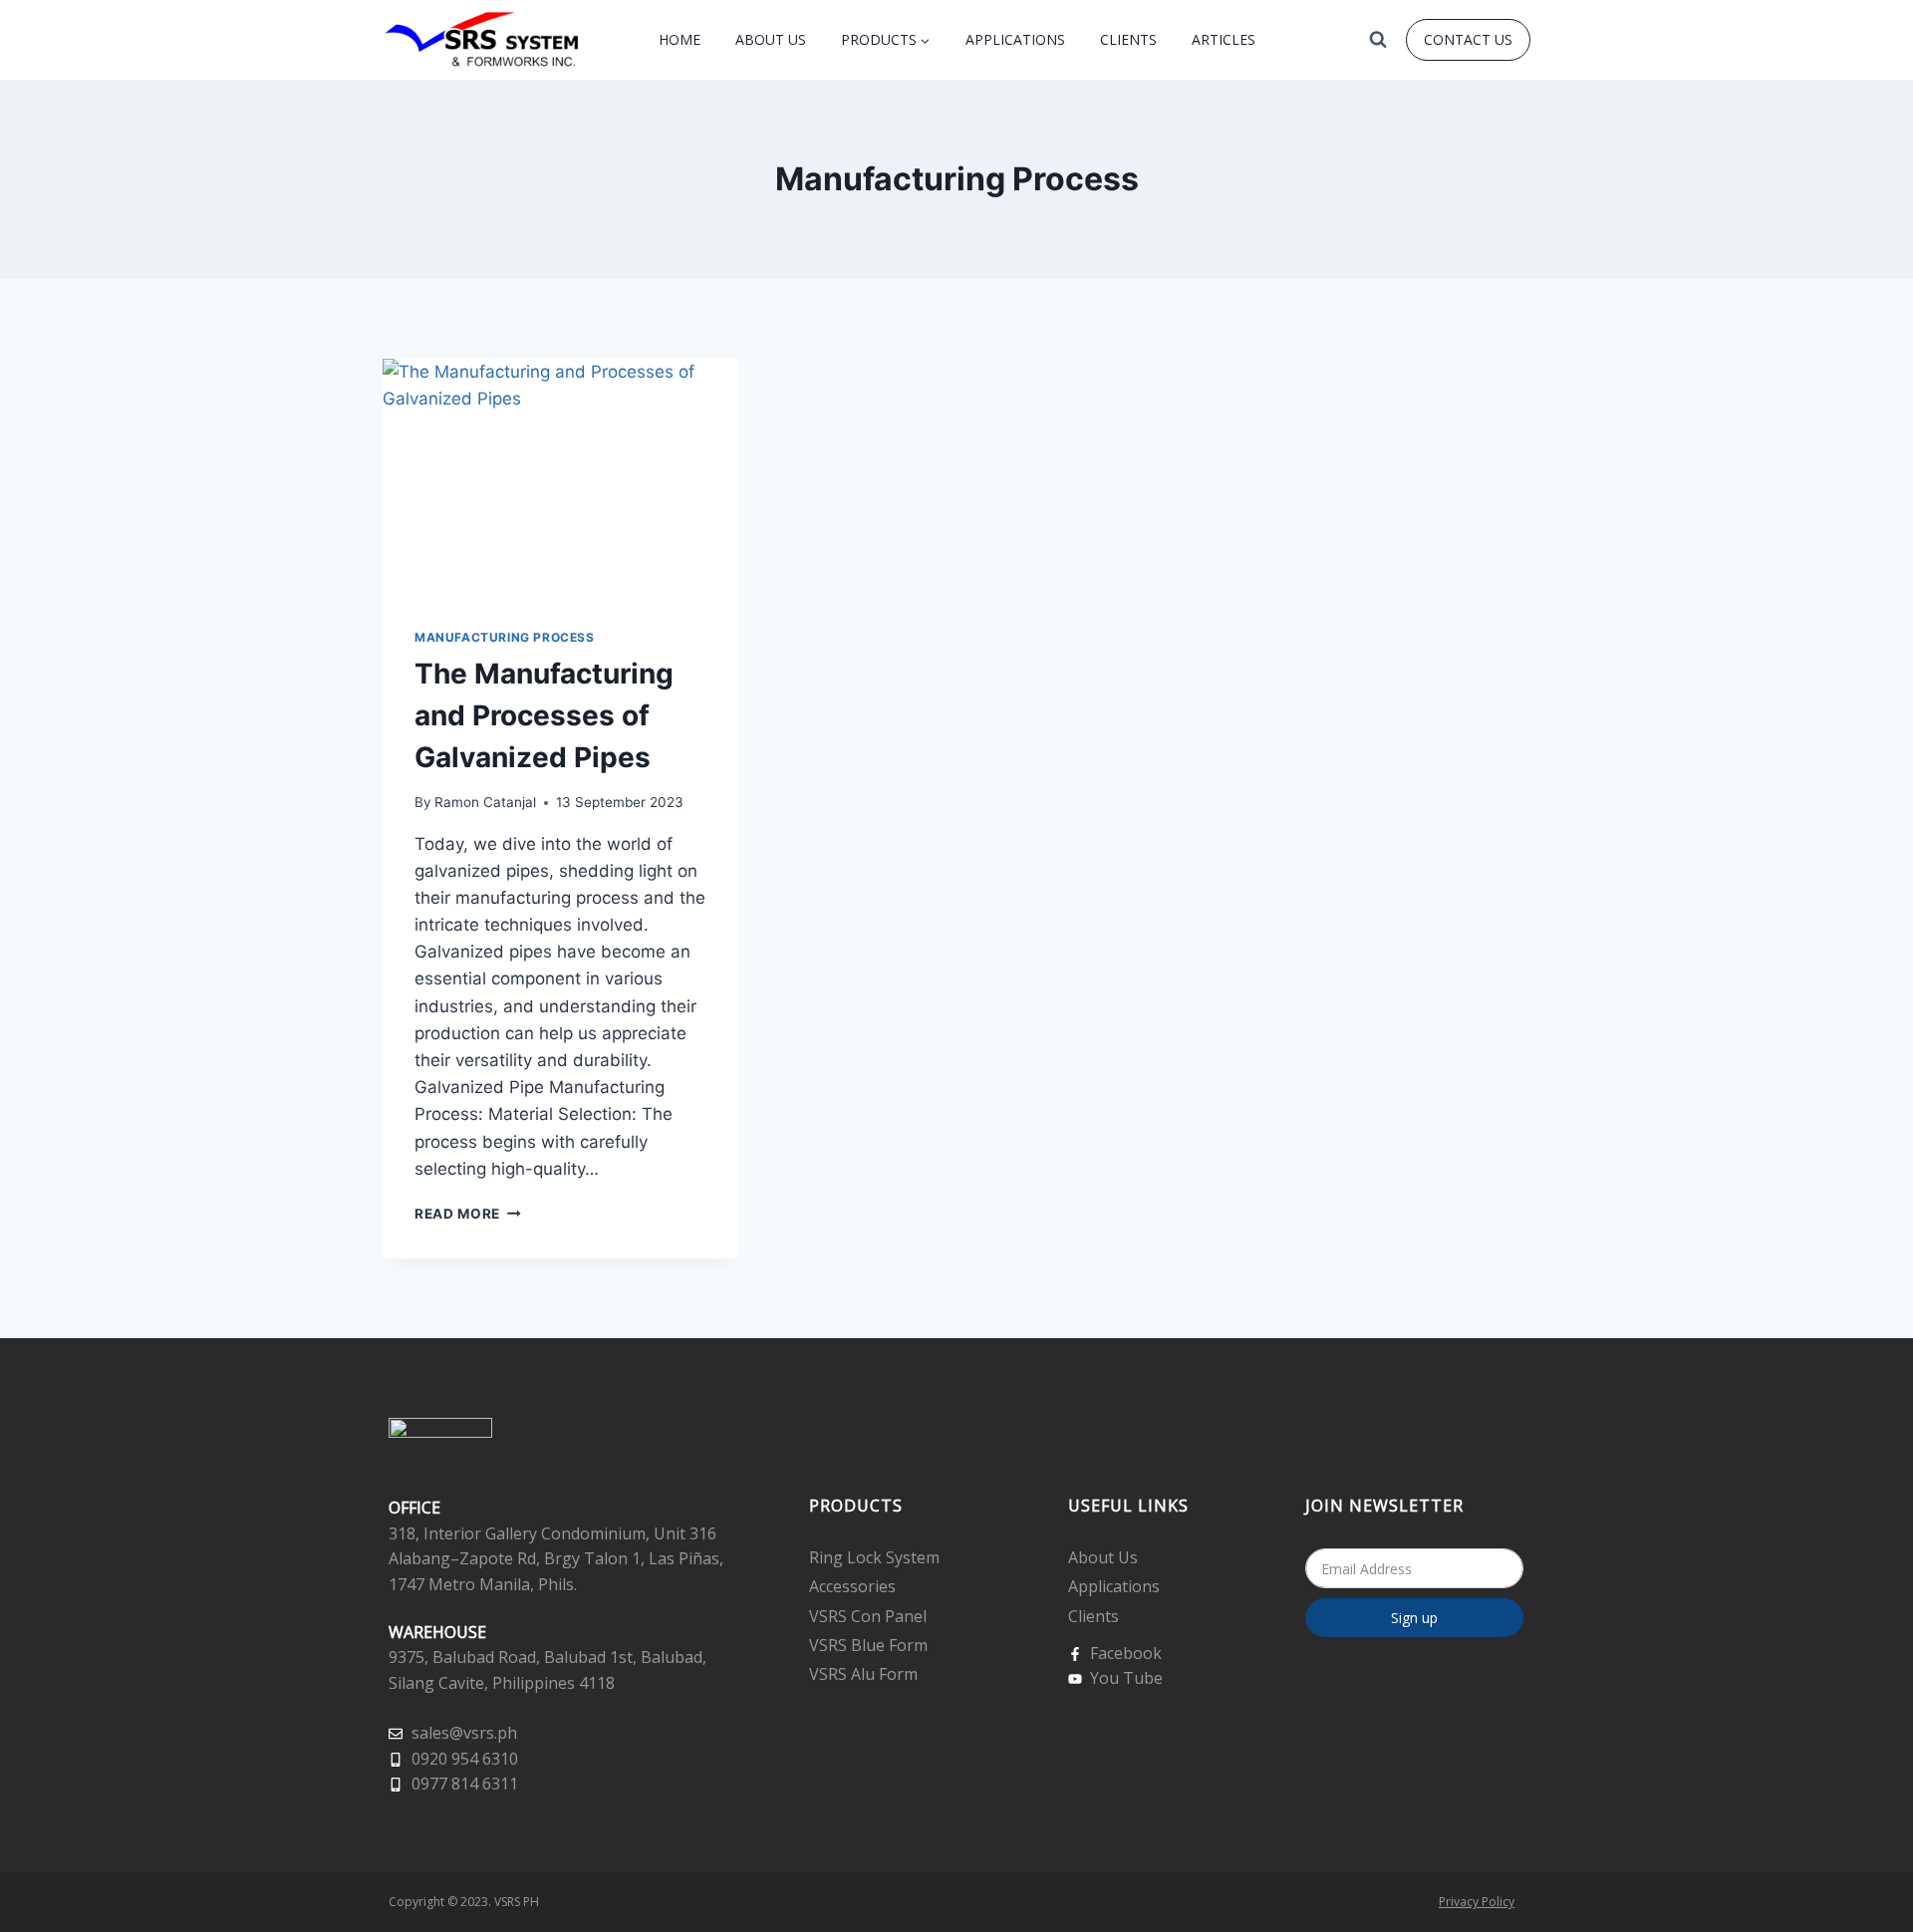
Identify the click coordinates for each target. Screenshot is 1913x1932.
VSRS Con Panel (868, 1616)
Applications (1015, 39)
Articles (1224, 39)
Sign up (1414, 1618)
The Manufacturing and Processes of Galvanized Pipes (544, 715)
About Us (771, 39)
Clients (1128, 39)
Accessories (852, 1586)
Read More (468, 1214)
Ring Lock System (874, 1557)
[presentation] (560, 477)
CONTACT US (1468, 39)
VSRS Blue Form (868, 1645)
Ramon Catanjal (485, 802)
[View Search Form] (1378, 40)
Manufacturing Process (505, 637)
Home (680, 39)
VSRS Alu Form (863, 1674)
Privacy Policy (1477, 1902)
